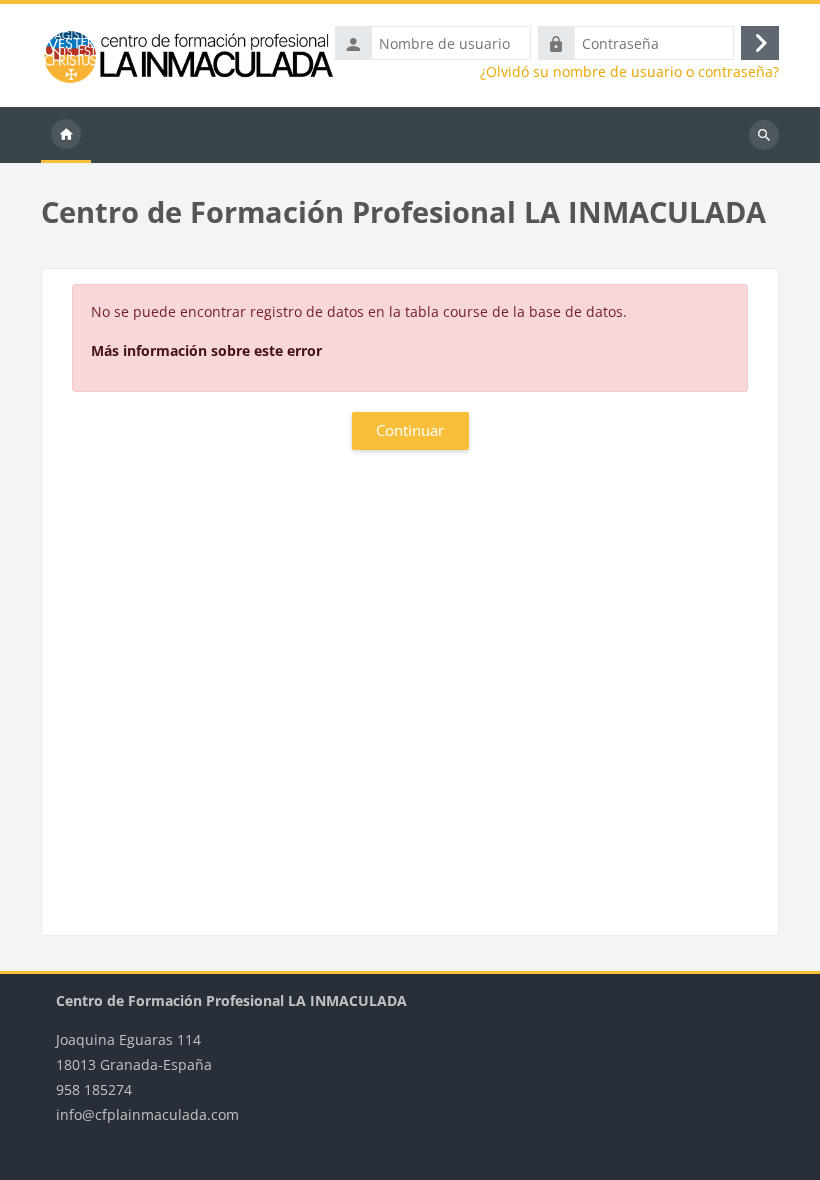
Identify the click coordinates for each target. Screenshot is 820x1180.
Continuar (410, 430)
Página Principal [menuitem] (66, 135)
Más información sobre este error (206, 350)
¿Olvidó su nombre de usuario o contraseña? (629, 72)
